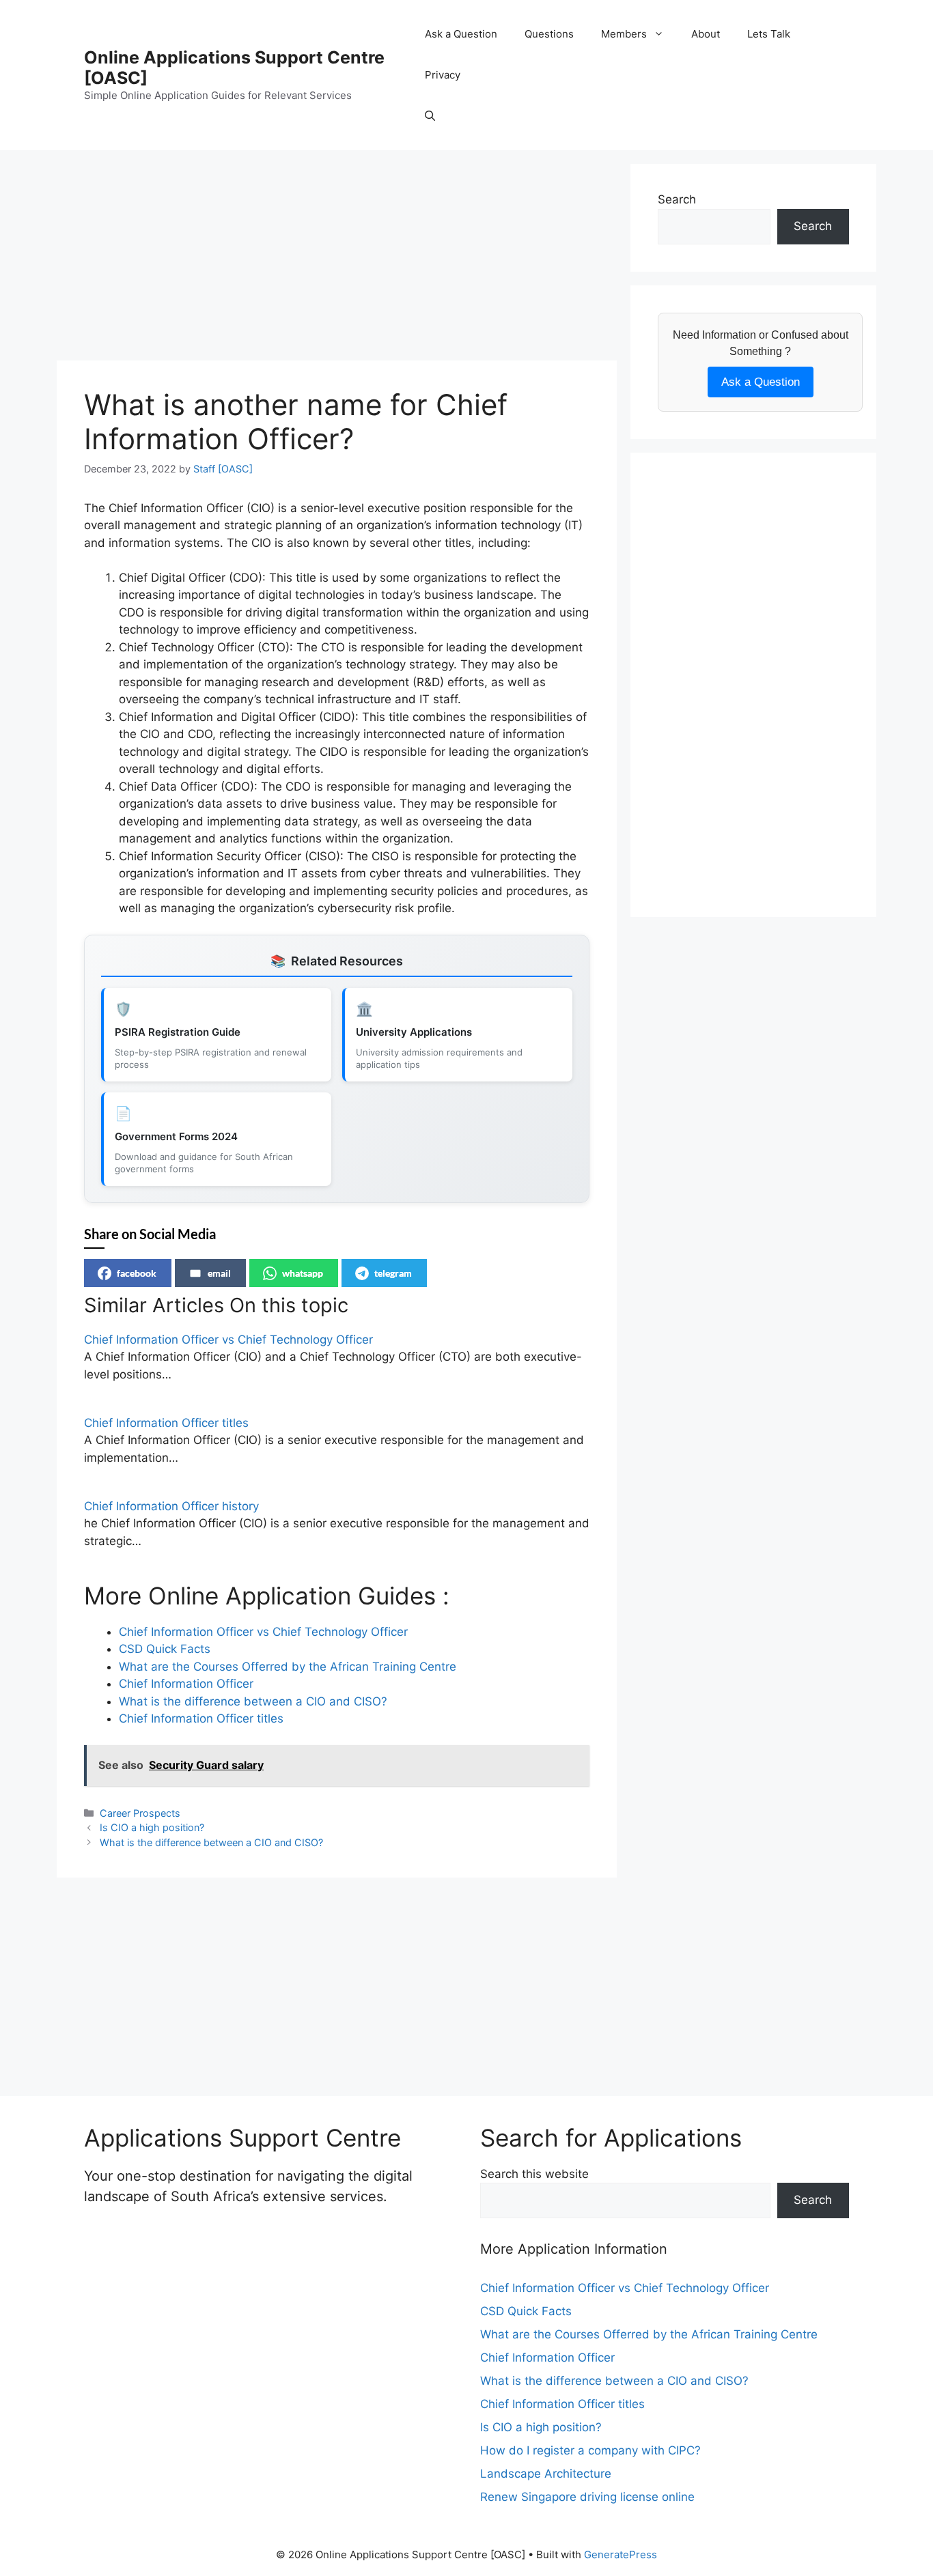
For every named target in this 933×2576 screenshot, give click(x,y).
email (219, 1273)
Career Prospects (140, 1813)
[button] (430, 116)
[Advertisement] (337, 259)
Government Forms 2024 (176, 1136)
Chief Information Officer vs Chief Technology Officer (228, 1340)
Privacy (443, 75)
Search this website (534, 2174)
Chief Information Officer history (171, 1506)
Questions (549, 34)
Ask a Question (461, 34)
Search (677, 199)
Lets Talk (769, 34)
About (706, 34)
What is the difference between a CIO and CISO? (211, 1842)
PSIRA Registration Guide (178, 1032)
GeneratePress (621, 2554)
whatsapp (303, 1273)
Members (624, 34)
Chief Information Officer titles (166, 1423)
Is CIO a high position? (152, 1827)
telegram (393, 1273)
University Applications (414, 1032)
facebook (137, 1273)
